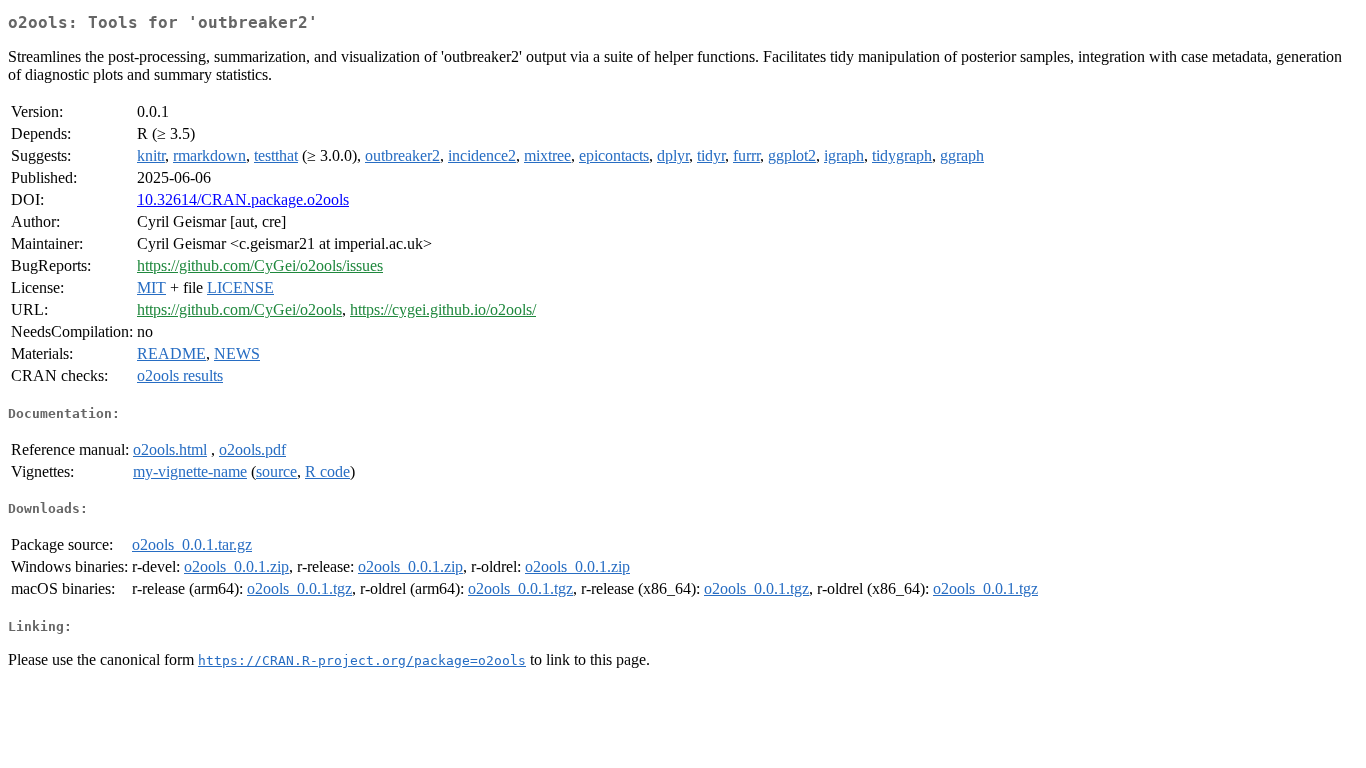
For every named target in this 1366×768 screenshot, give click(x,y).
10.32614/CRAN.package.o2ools (243, 199)
